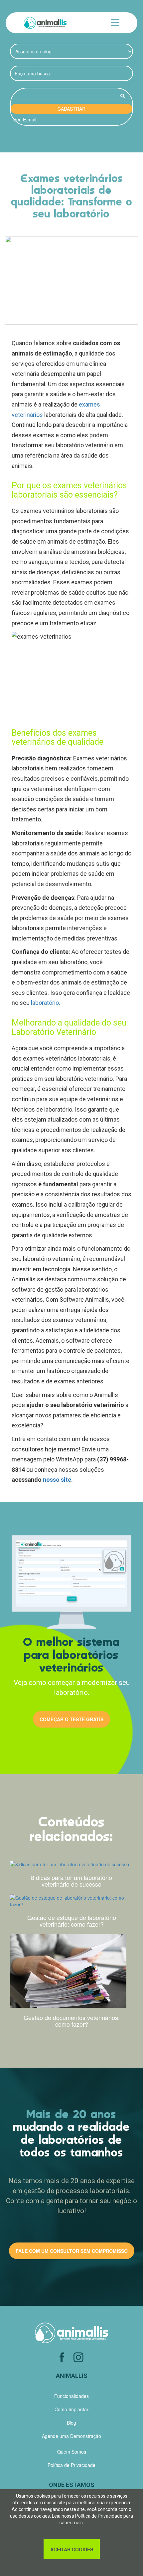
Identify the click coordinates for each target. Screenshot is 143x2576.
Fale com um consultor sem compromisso (72, 2251)
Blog (71, 2423)
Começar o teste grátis (71, 1719)
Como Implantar (71, 2409)
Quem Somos (72, 2452)
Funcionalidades (71, 2396)
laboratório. (46, 1003)
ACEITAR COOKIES (72, 2549)
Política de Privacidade (99, 2516)
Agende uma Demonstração (71, 2436)
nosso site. (58, 1480)
